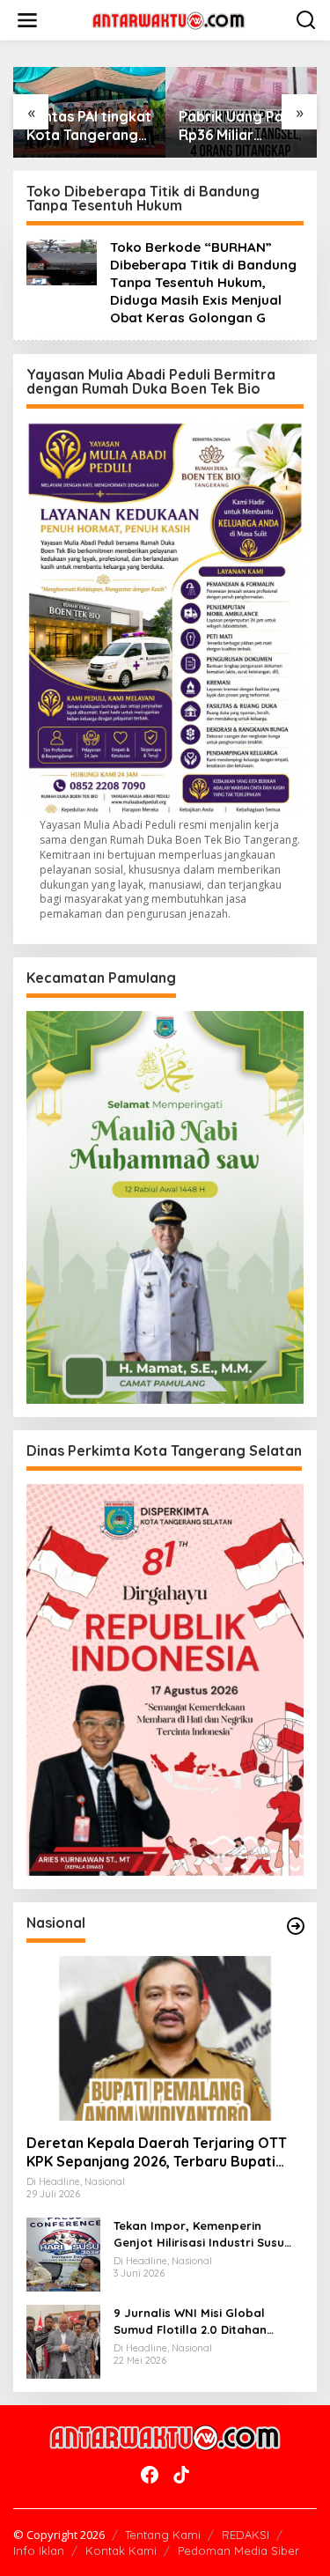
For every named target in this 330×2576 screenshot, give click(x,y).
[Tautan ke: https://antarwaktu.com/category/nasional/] (296, 1926)
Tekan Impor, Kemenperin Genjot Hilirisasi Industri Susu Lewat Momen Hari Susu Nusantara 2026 (199, 2234)
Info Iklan (39, 2550)
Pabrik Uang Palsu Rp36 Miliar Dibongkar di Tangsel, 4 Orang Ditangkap (240, 126)
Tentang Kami (163, 2535)
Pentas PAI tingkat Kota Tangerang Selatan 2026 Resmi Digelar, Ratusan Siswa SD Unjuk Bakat (89, 126)
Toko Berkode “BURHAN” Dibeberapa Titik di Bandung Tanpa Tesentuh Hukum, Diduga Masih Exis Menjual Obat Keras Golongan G (203, 282)
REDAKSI (246, 2535)
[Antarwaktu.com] (169, 19)
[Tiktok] (181, 2475)
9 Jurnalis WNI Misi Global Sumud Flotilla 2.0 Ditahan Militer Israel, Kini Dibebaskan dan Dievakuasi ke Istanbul (199, 2321)
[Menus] (27, 20)
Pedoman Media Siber (238, 2550)
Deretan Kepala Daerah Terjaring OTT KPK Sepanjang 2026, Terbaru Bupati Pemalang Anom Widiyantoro (157, 2152)
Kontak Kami (121, 2550)
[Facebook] (150, 2475)
